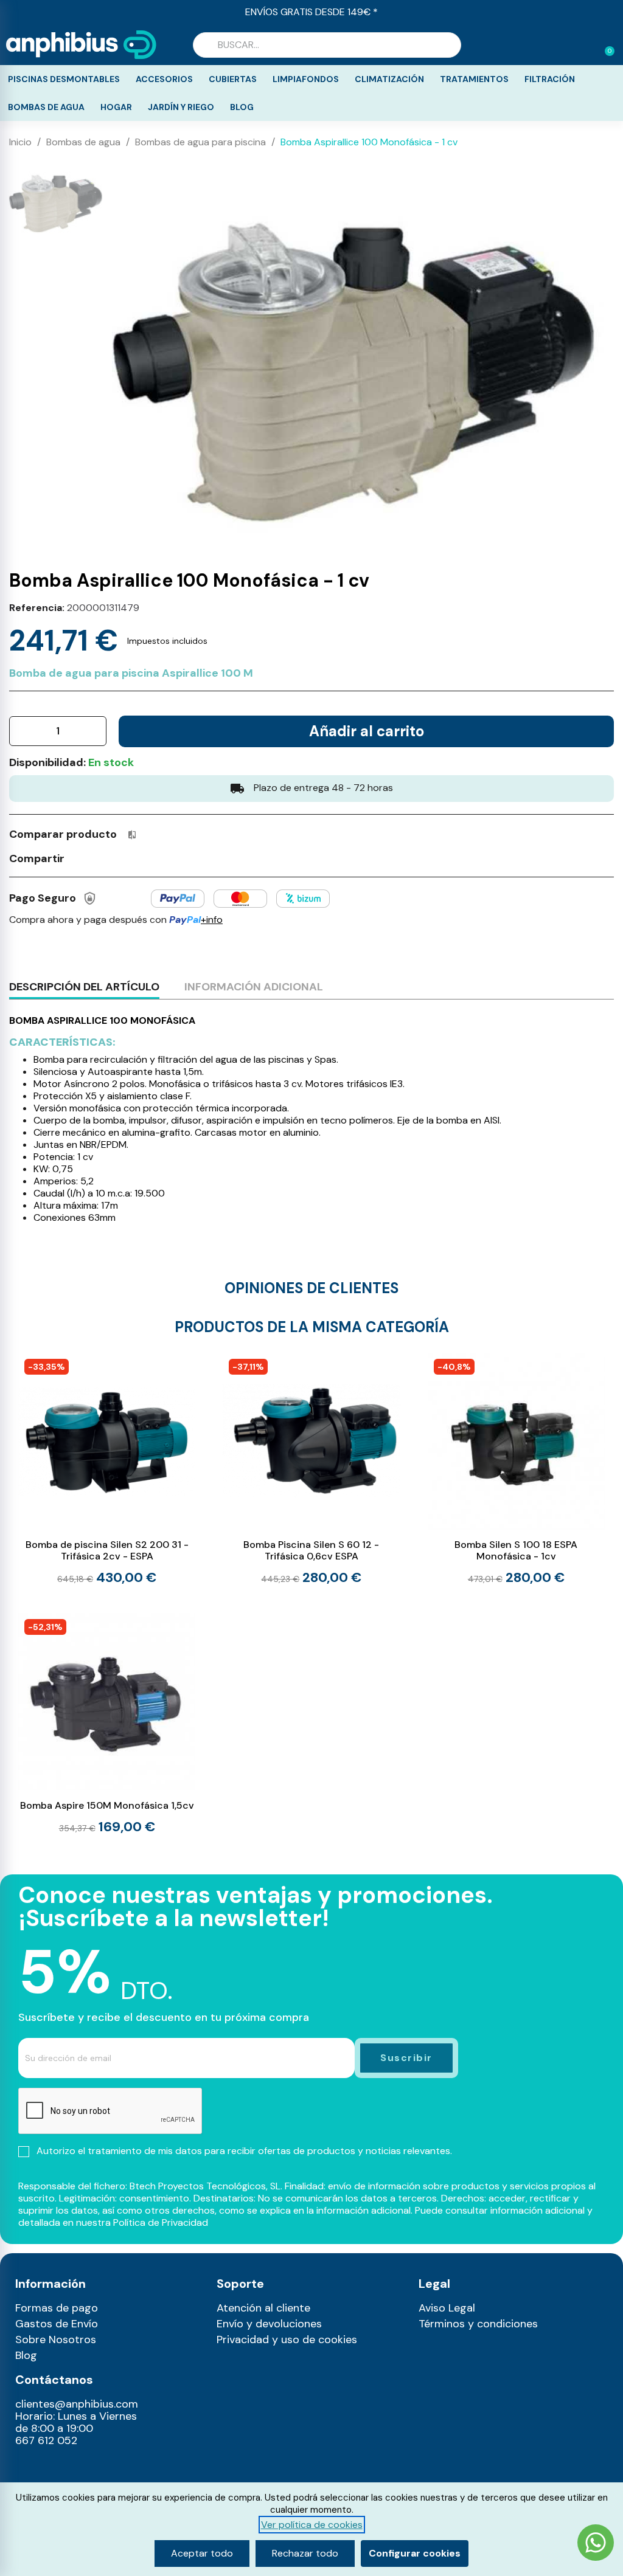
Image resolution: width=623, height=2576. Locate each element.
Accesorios (164, 79)
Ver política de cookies (312, 2525)
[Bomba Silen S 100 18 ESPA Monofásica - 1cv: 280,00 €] (516, 1469)
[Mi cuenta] (585, 46)
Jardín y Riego (181, 107)
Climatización (389, 79)
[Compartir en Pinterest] (125, 858)
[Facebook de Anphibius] (54, 2468)
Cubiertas (233, 79)
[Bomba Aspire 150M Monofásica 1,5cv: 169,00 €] (107, 1724)
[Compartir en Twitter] (102, 858)
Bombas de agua (46, 107)
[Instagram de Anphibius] (28, 2468)
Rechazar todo (305, 2553)
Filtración (550, 79)
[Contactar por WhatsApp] (596, 2544)
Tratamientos (474, 79)
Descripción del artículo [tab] (84, 987)
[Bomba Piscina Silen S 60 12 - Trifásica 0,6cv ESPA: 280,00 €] (311, 1469)
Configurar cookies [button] (415, 2553)
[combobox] (327, 45)
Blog (242, 107)
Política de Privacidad (161, 2222)
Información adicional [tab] (254, 987)
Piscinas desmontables (64, 79)
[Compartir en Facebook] (80, 858)
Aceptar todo (202, 2553)
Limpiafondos (306, 79)
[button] (604, 45)
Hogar (116, 107)
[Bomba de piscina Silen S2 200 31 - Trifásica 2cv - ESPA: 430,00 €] (107, 1469)
